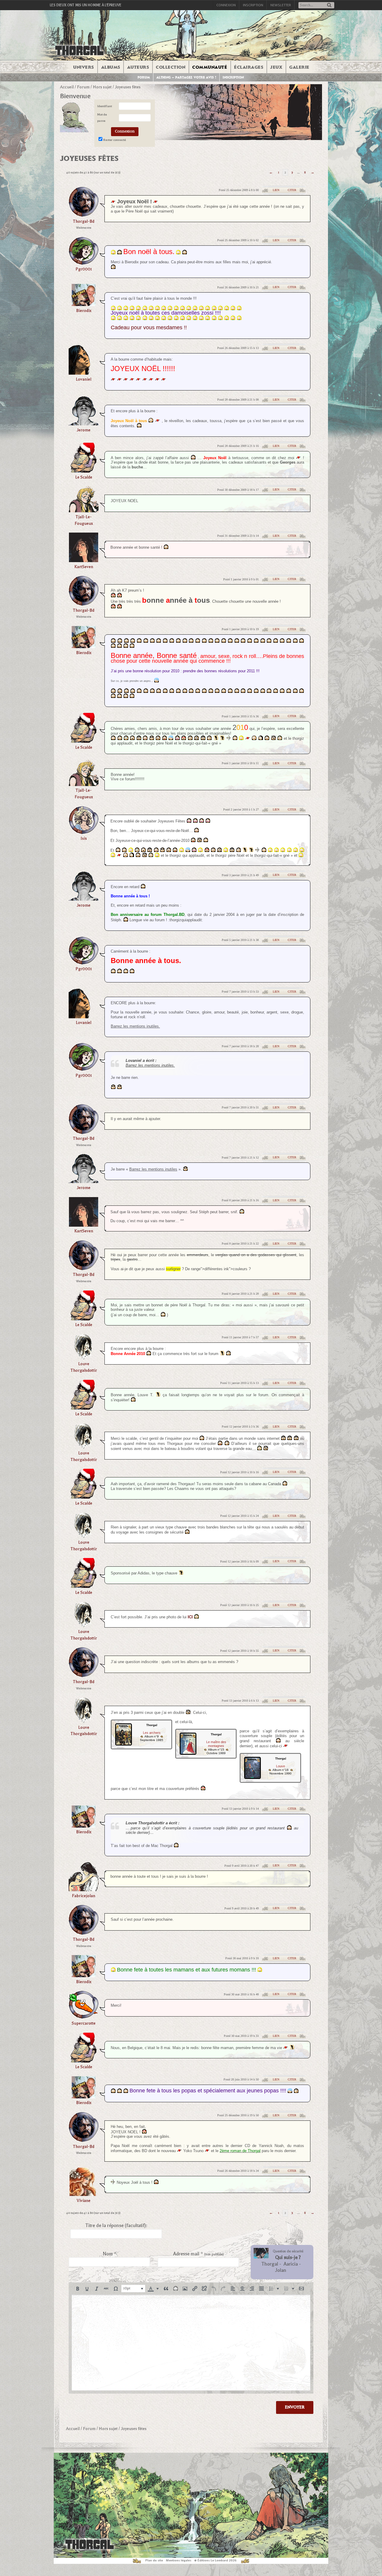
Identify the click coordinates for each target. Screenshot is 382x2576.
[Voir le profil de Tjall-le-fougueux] (84, 510)
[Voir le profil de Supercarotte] (84, 2017)
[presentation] (78, 2289)
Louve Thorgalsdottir (84, 1367)
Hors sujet (102, 87)
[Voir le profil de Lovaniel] (84, 373)
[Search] (329, 6)
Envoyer (295, 2407)
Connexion (226, 5)
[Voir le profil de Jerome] (84, 423)
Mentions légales (179, 2560)
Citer (292, 190)
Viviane (84, 2201)
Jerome (84, 430)
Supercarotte (84, 2023)
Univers (84, 67)
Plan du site (154, 2560)
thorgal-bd (84, 221)
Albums (111, 67)
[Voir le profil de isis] (84, 832)
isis (84, 838)
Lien (276, 190)
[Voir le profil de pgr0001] (84, 263)
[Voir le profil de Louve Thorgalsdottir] (84, 1358)
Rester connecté (115, 140)
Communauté (210, 67)
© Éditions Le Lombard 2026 (215, 2560)
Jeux (276, 67)
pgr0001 (84, 269)
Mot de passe (102, 118)
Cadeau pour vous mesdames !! (149, 327)
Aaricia (291, 2264)
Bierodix (84, 311)
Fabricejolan (84, 1896)
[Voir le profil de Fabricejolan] (84, 1889)
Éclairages (249, 67)
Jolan (281, 2270)
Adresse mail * (198, 2254)
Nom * (110, 2254)
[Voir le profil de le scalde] (84, 471)
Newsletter (281, 5)
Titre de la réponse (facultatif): (116, 2226)
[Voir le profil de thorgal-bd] (84, 215)
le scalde (84, 477)
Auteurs (138, 67)
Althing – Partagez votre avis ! (186, 77)
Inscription (253, 5)
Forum (144, 77)
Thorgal (270, 2264)
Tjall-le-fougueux (84, 520)
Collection (171, 67)
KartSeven (84, 567)
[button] (78, 2289)
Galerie (299, 67)
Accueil (67, 87)
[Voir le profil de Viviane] (84, 2194)
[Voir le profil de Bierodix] (84, 304)
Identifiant (105, 106)
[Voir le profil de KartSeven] (84, 560)
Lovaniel (84, 379)
